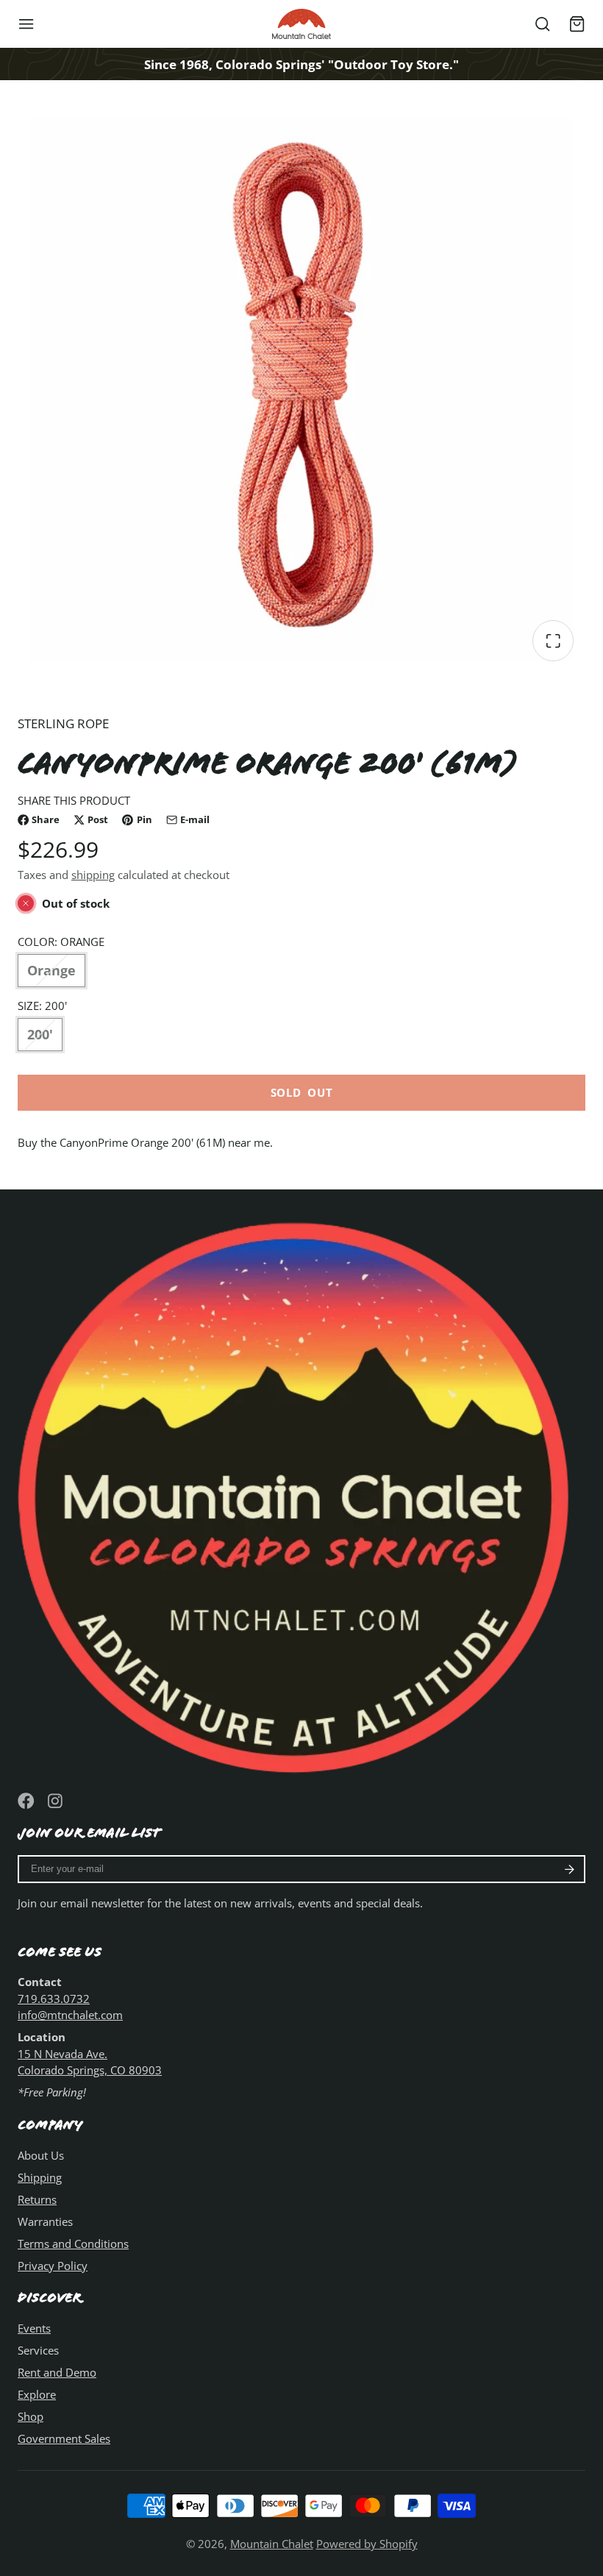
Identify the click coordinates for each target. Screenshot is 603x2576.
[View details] (301, 1491)
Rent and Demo (57, 2372)
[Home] (301, 24)
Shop (31, 2416)
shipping (93, 875)
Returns (37, 2199)
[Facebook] (26, 1801)
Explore (37, 2394)
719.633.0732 (54, 1999)
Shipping (40, 2177)
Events (34, 2328)
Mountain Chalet (272, 2544)
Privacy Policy (53, 2266)
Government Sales (64, 2438)
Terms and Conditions (73, 2244)
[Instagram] (56, 1801)
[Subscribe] (570, 1869)
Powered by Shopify (367, 2544)
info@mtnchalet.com (70, 2015)
